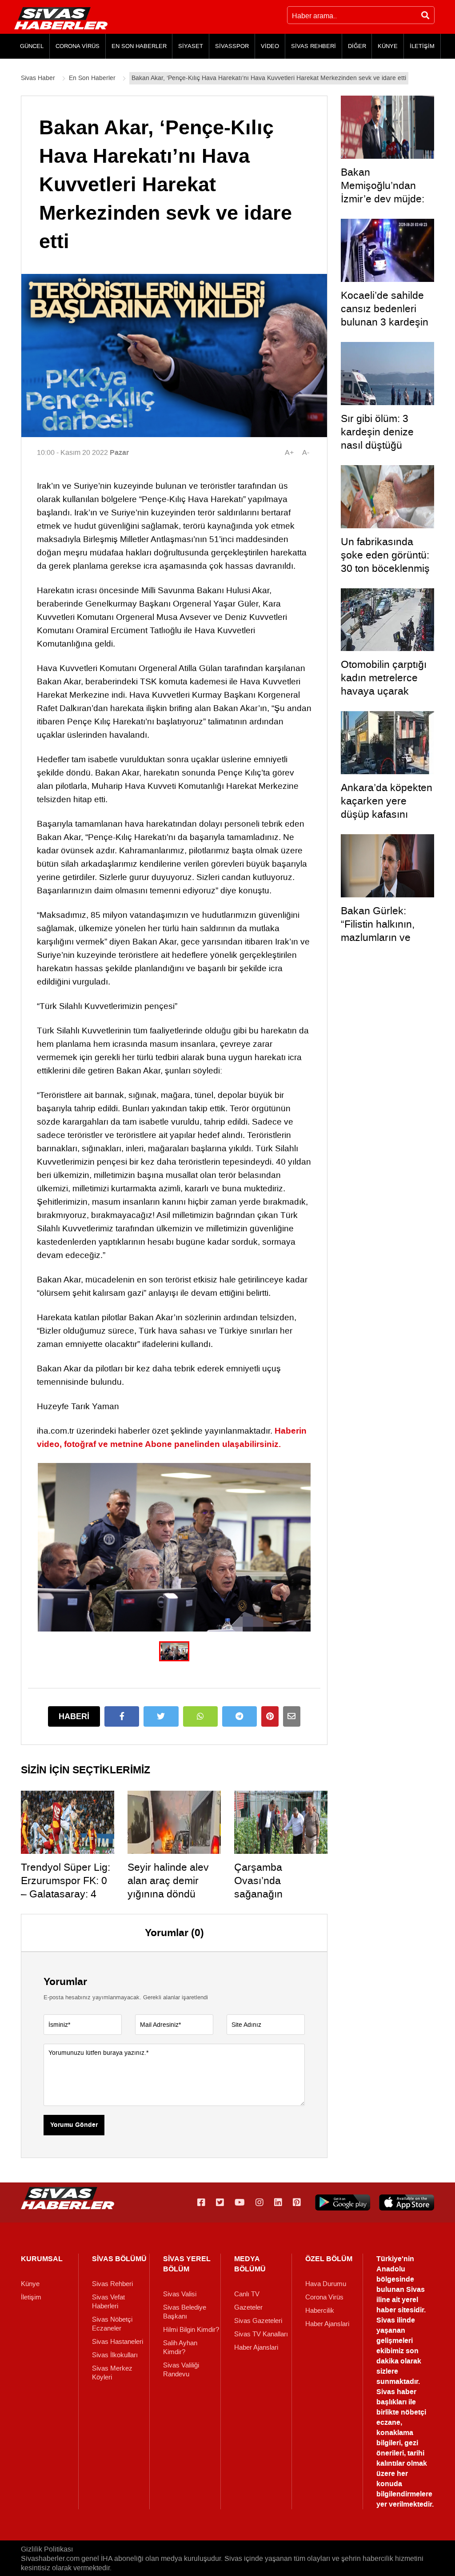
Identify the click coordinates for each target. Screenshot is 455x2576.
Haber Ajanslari (256, 2347)
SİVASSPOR (232, 46)
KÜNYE (388, 46)
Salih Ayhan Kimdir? (180, 2347)
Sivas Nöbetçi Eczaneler (112, 2324)
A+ (289, 452)
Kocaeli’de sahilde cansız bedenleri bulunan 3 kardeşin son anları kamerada (385, 322)
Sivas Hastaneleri (118, 2342)
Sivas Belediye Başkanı (185, 2312)
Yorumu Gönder (74, 2125)
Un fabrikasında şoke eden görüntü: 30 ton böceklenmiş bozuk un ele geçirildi (385, 568)
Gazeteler (248, 2307)
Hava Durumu (326, 2284)
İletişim (31, 2297)
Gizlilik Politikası (47, 2549)
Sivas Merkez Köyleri (112, 2373)
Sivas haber (396, 2392)
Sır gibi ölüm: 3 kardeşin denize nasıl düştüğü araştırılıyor (377, 438)
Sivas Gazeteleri (258, 2321)
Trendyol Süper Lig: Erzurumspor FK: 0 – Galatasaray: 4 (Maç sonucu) (66, 1887)
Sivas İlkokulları (115, 2355)
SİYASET (191, 46)
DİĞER (357, 46)
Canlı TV (247, 2294)
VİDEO (270, 46)
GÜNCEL (32, 46)
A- (306, 452)
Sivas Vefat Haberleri (108, 2302)
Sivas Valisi (180, 2294)
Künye (30, 2284)
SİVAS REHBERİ (313, 46)
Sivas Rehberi (112, 2284)
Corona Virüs (324, 2297)
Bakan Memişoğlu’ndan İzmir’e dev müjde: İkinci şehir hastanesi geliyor (383, 199)
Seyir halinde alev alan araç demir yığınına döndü (168, 1881)
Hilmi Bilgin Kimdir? (191, 2330)
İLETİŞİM (422, 46)
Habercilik (320, 2311)
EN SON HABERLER (139, 46)
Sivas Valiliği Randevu (181, 2370)
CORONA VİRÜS (78, 46)
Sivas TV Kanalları (261, 2334)
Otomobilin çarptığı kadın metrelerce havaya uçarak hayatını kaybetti (384, 684)
